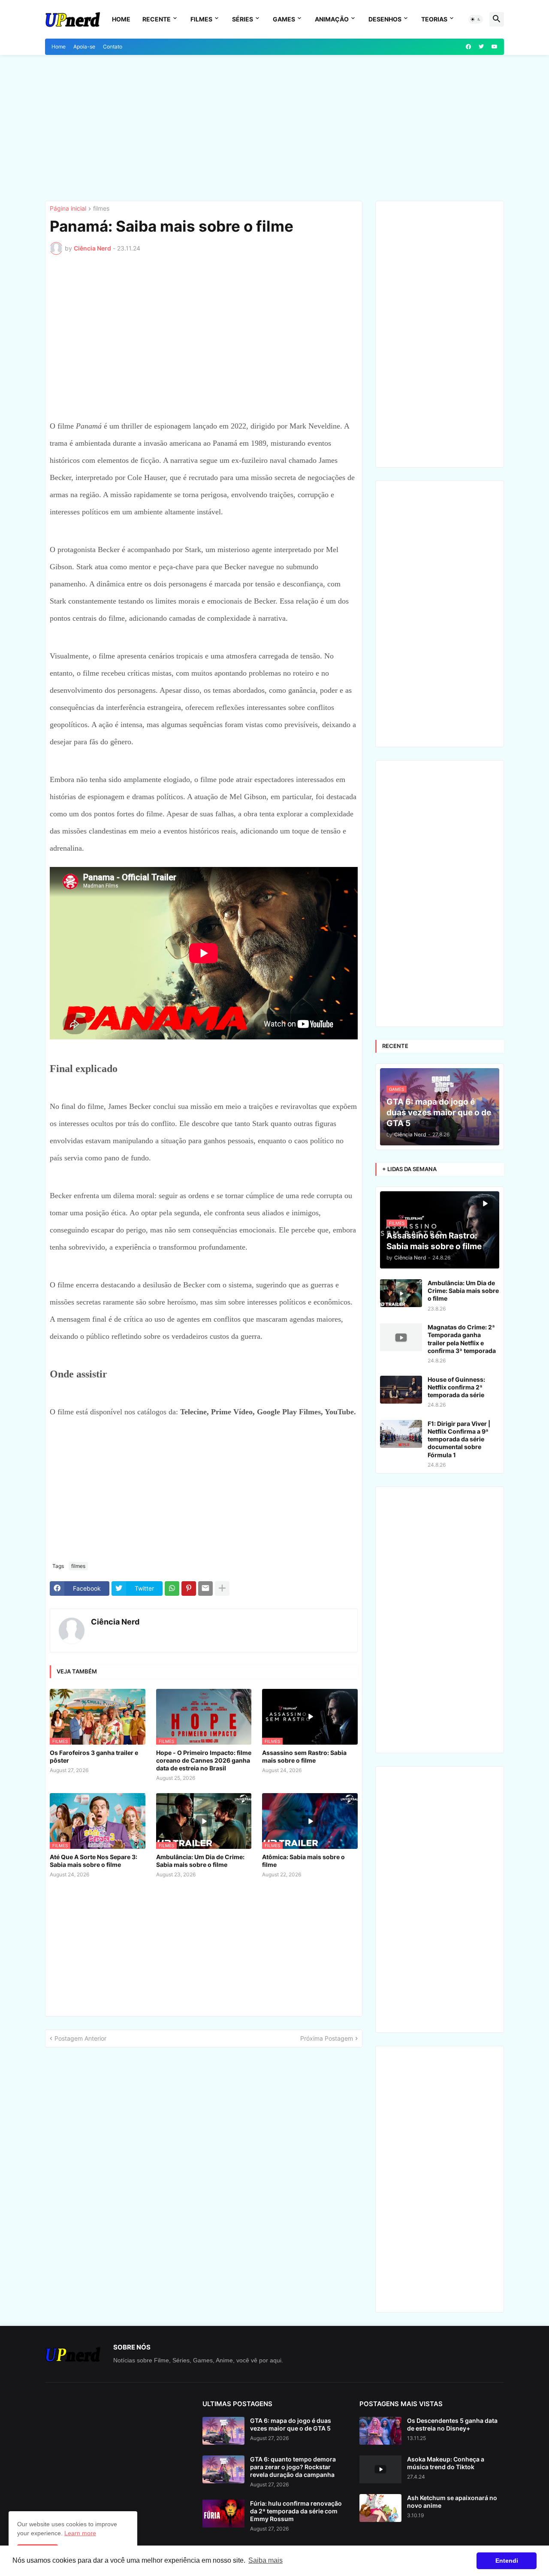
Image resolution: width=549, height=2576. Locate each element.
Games (284, 19)
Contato (113, 47)
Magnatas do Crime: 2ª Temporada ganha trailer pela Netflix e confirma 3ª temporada (462, 1339)
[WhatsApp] (172, 1588)
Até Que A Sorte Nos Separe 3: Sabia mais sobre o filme (94, 1861)
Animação (332, 19)
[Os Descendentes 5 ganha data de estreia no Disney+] (380, 2431)
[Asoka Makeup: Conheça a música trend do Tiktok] (380, 2469)
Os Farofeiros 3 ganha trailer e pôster (94, 1756)
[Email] (205, 1588)
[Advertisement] (274, 128)
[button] (476, 19)
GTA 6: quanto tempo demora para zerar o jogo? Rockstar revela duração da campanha (293, 2467)
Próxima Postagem (327, 2038)
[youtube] (495, 47)
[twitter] (481, 47)
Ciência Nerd (115, 1622)
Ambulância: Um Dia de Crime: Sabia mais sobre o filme (200, 1861)
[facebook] (468, 47)
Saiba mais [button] (265, 2560)
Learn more (80, 2533)
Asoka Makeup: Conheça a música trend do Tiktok (446, 2463)
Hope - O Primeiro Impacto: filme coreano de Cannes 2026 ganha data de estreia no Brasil (204, 1760)
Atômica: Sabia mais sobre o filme (303, 1861)
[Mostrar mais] (222, 1588)
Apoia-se (84, 47)
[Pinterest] (189, 1588)
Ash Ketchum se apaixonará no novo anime (452, 2502)
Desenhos (385, 19)
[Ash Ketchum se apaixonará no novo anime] (380, 2508)
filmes (101, 209)
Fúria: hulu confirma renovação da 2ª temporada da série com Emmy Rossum (296, 2511)
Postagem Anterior (80, 2038)
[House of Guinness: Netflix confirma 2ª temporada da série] (401, 1390)
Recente (157, 19)
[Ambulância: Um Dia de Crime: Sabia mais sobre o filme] (401, 1293)
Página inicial (68, 209)
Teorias (434, 19)
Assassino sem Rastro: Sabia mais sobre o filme (304, 1756)
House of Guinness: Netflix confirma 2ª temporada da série (456, 1387)
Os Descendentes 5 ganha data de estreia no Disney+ (452, 2424)
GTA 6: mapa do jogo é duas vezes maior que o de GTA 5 (291, 2424)
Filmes (201, 19)
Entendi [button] (507, 2561)
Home (121, 19)
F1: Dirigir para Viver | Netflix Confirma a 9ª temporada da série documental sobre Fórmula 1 (459, 1439)
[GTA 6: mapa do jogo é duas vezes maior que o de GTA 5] (223, 2431)
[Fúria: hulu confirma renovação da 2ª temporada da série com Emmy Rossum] (223, 2514)
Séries (243, 19)
